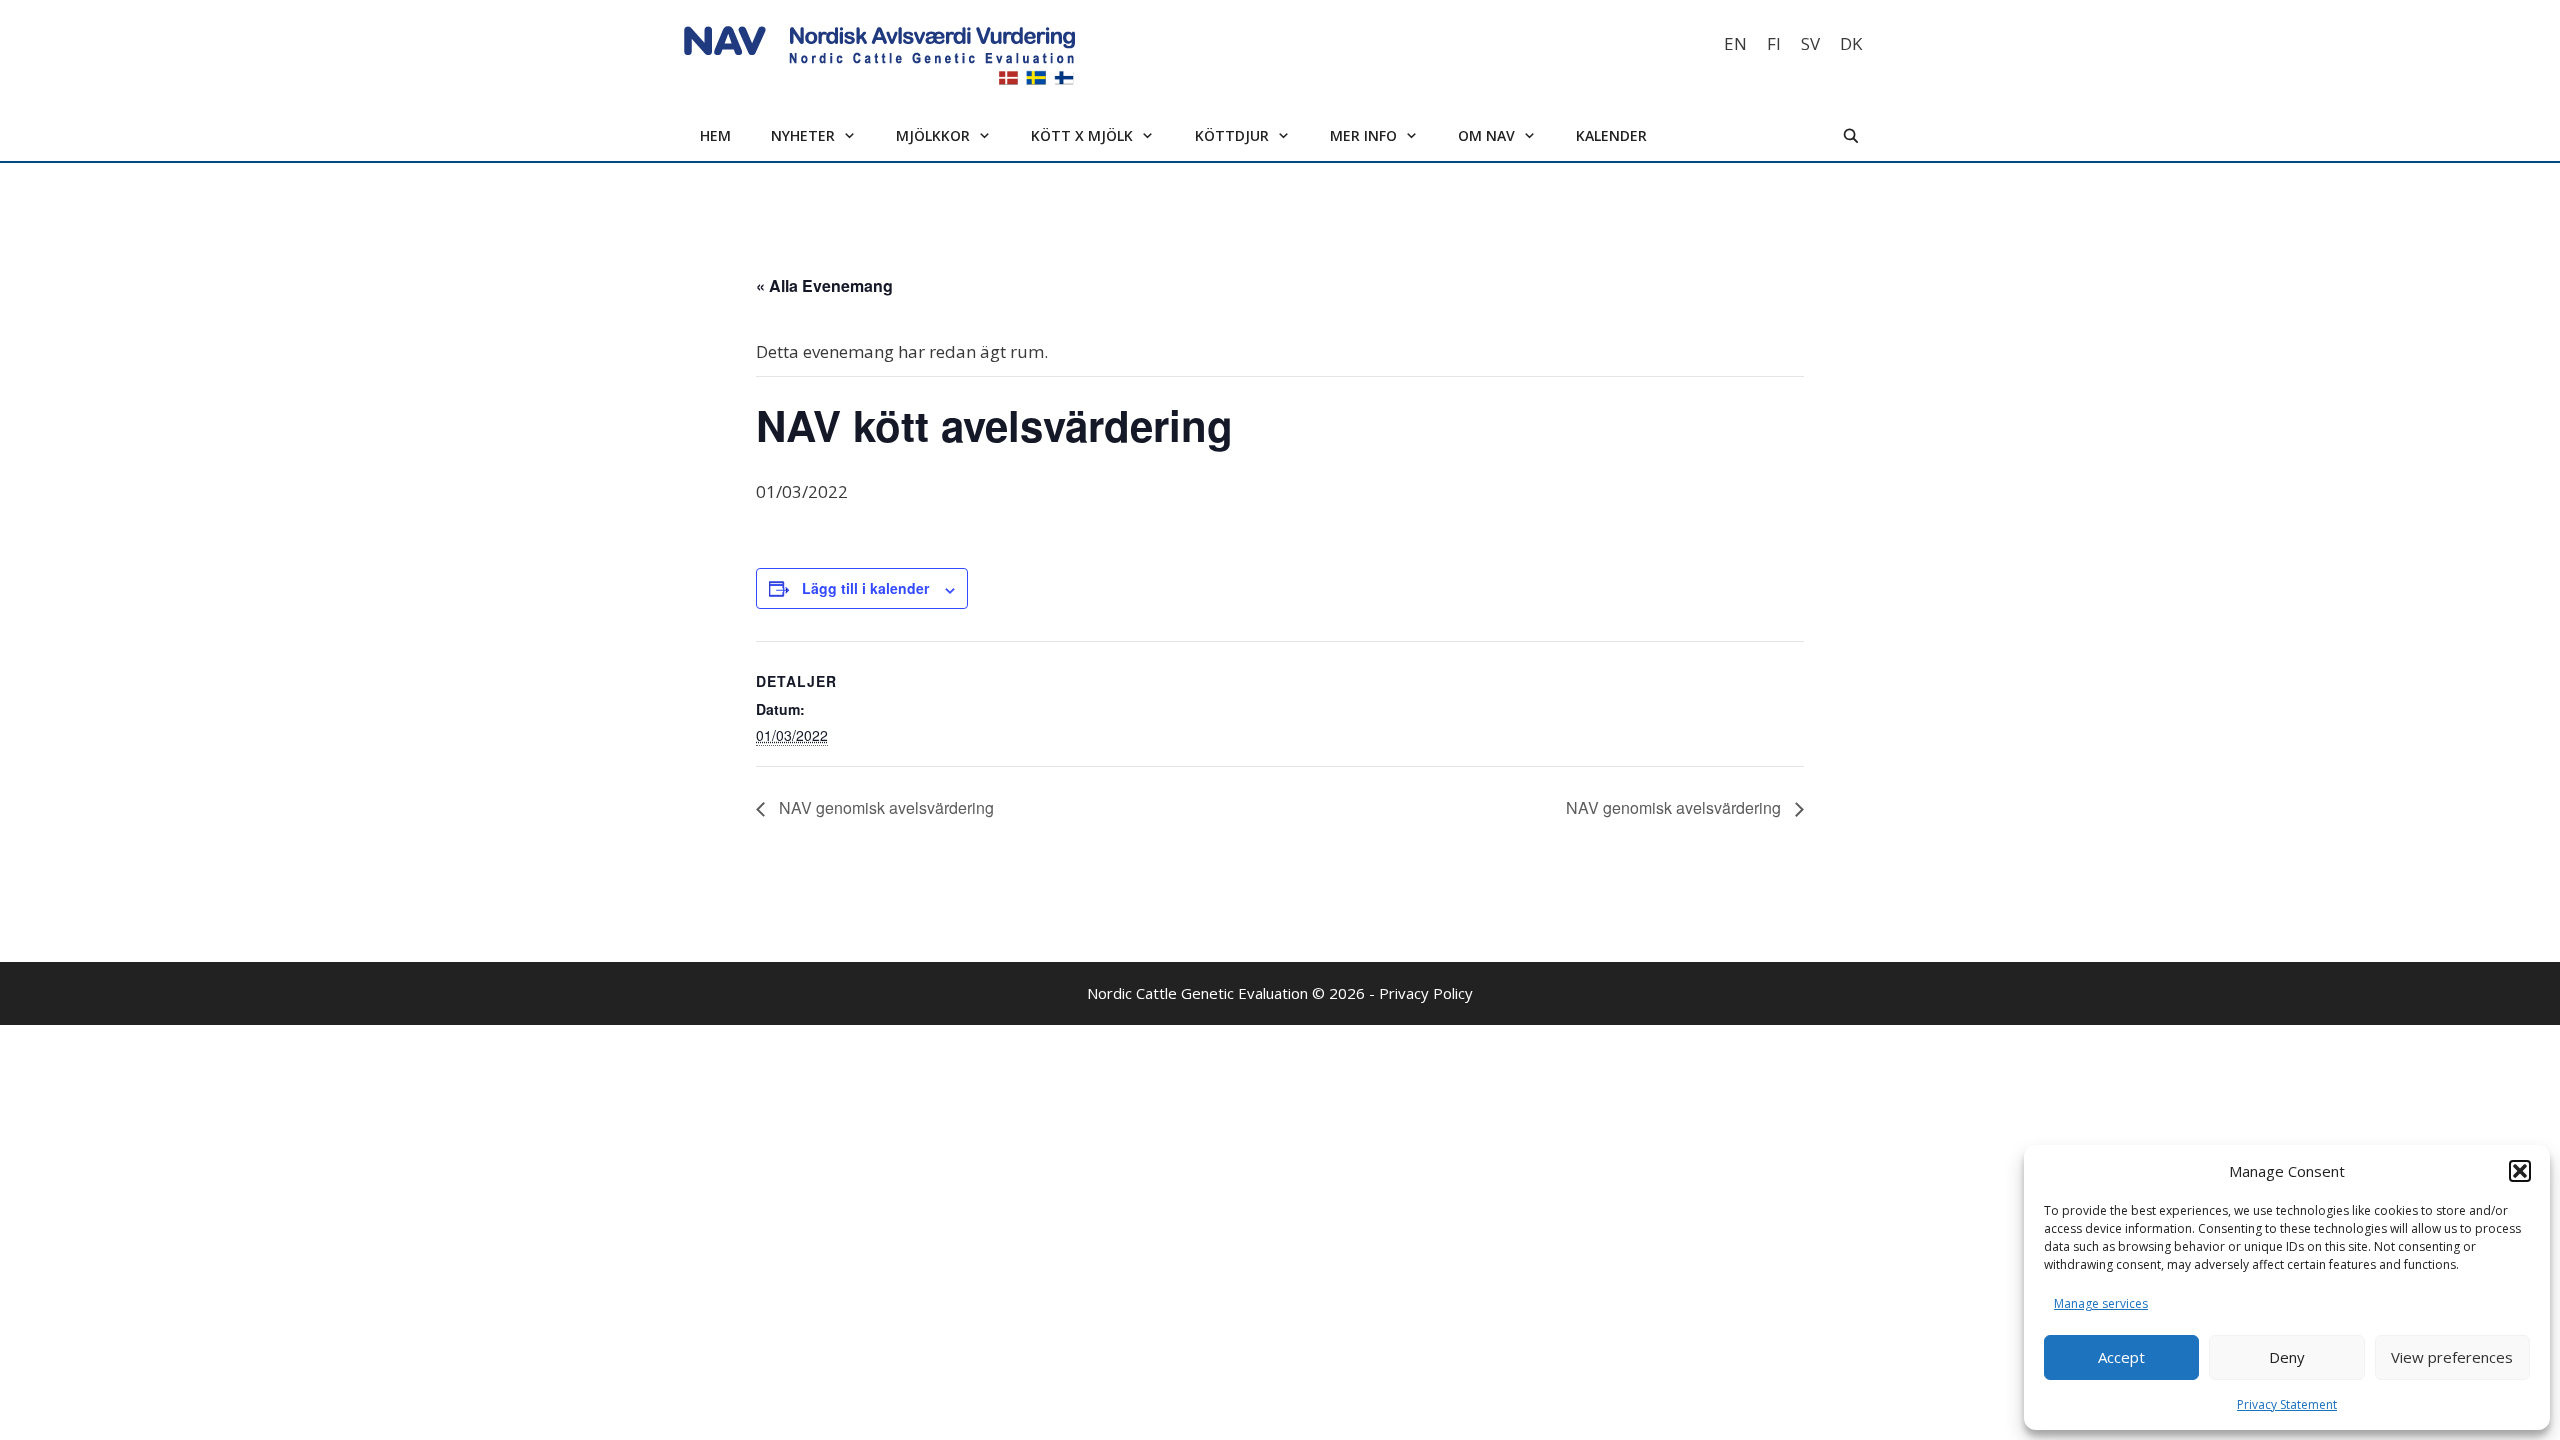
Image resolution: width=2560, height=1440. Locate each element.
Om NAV (1486, 135)
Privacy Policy (1426, 993)
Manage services (2101, 1303)
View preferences (2452, 1357)
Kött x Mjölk (1082, 135)
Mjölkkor (933, 135)
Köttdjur (1232, 135)
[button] (2520, 1171)
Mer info (1363, 135)
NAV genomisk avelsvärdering (884, 807)
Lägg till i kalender (865, 588)
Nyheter (803, 135)
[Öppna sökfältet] (1851, 136)
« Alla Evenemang (824, 285)
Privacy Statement (2287, 1404)
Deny (2287, 1357)
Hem (715, 135)
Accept (2121, 1357)
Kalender (1611, 135)
